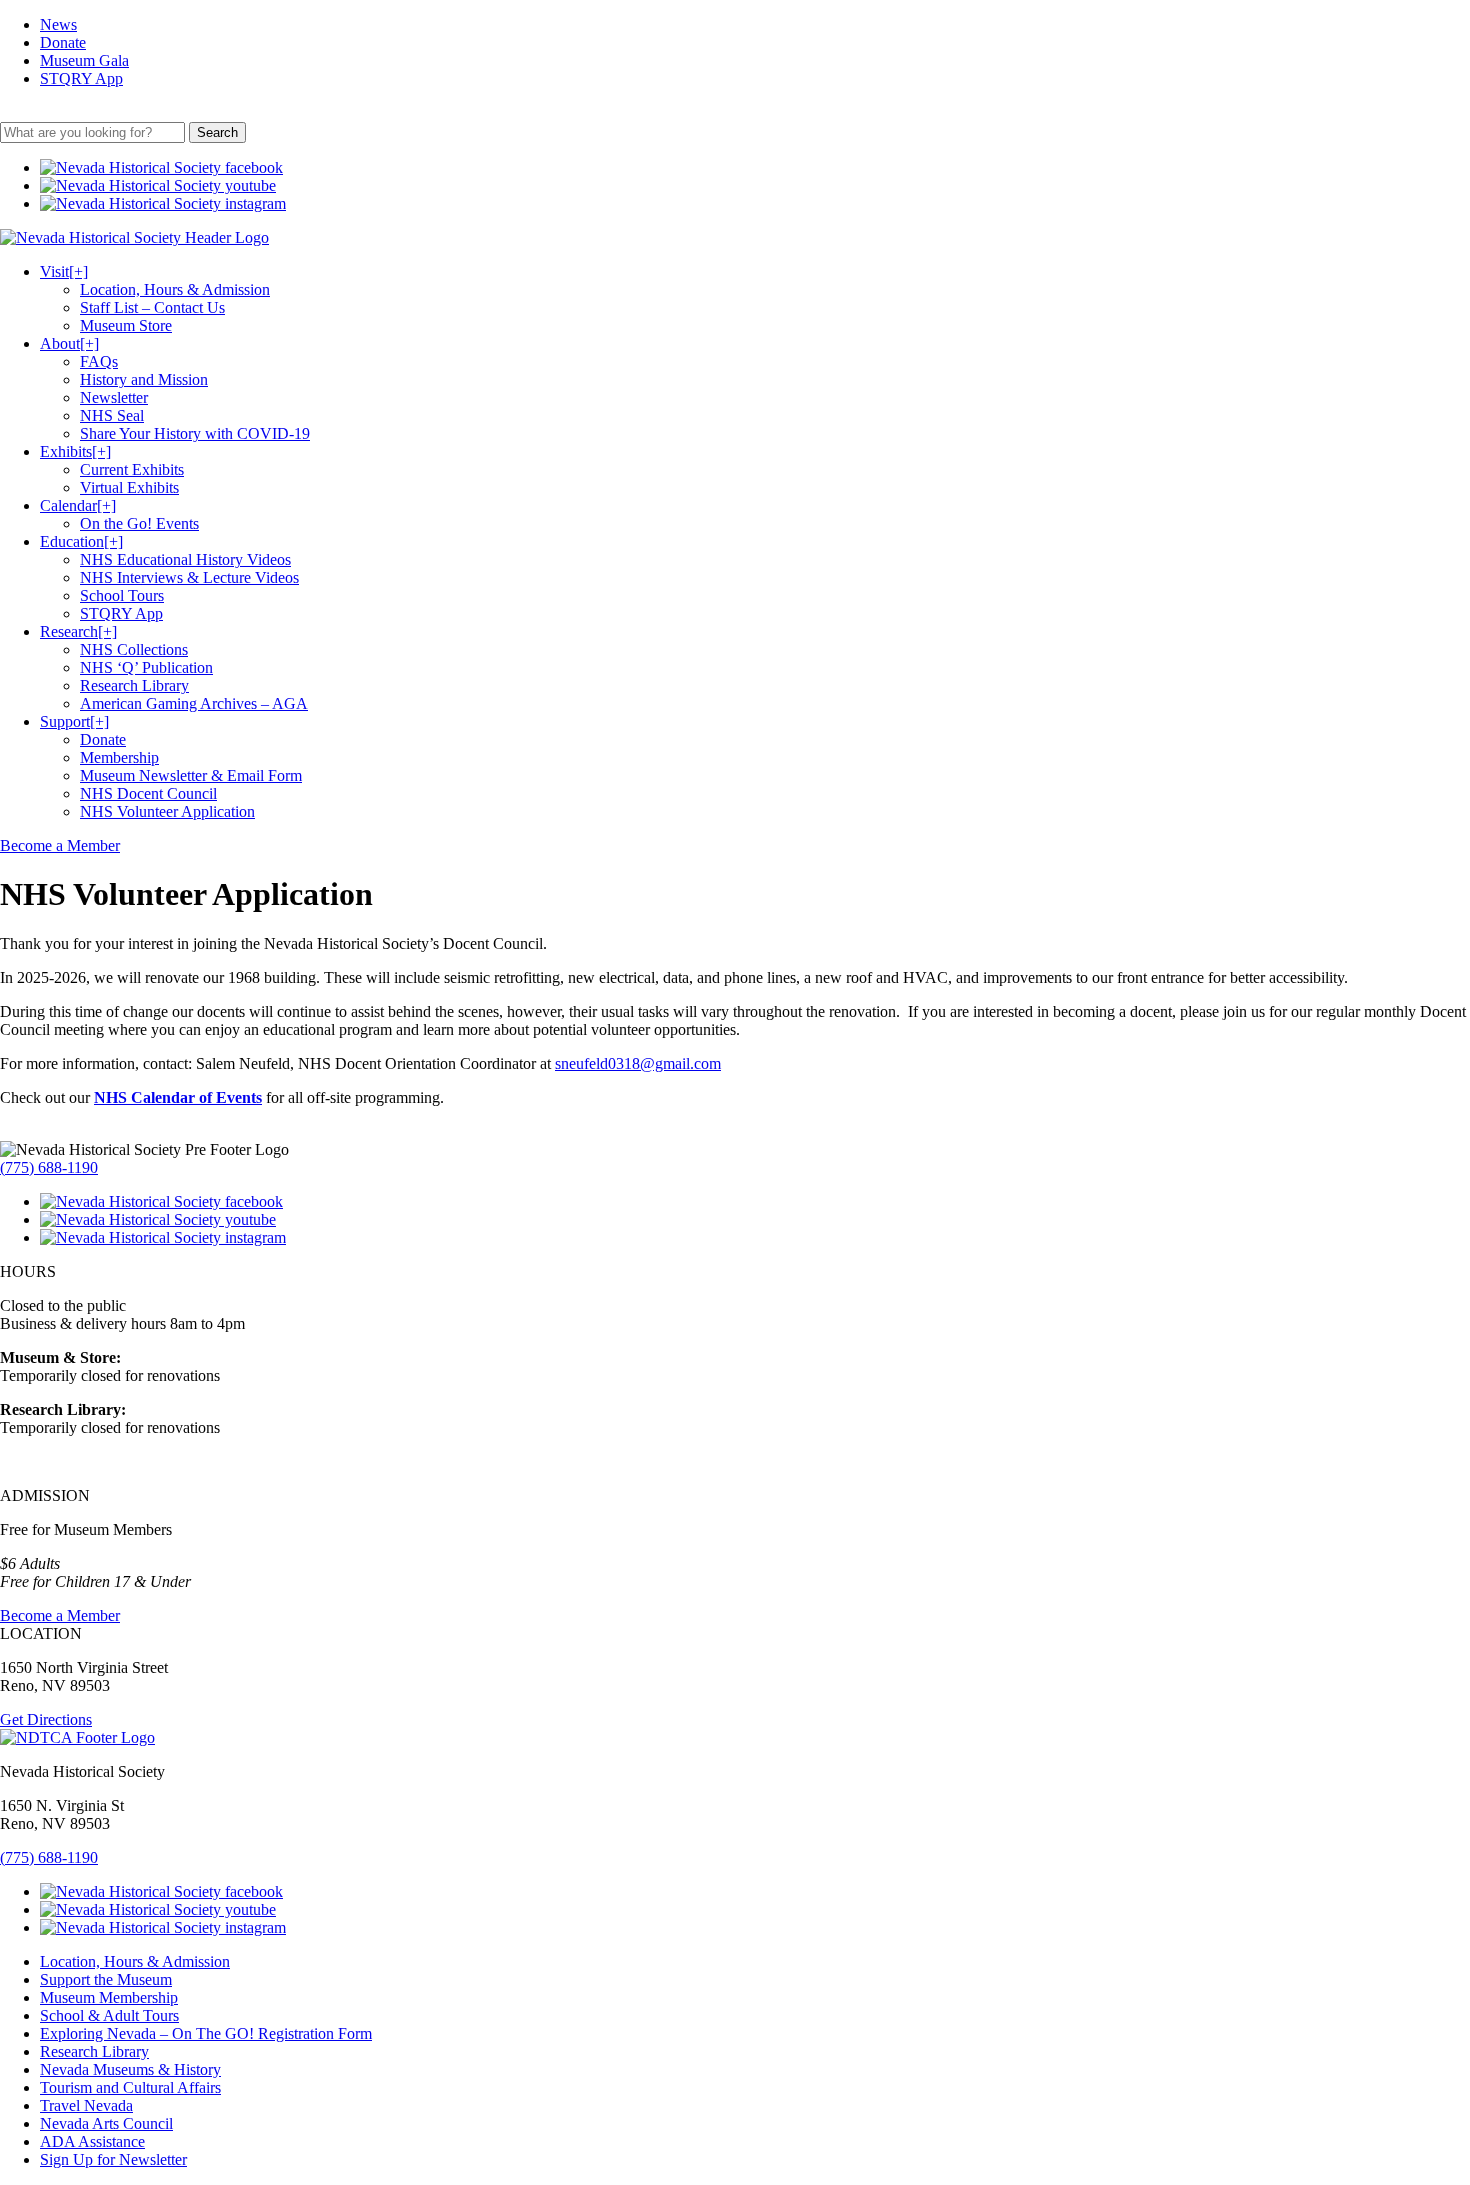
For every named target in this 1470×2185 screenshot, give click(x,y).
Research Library (134, 685)
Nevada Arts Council (106, 2123)
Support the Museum (106, 1979)
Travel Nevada (86, 2105)
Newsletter (114, 397)
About (69, 343)
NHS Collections (134, 649)
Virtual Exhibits (129, 487)
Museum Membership (109, 1997)
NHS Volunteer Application (167, 811)
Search (217, 132)
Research (78, 631)
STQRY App (81, 78)
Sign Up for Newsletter (113, 2159)
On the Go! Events (139, 523)
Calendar (78, 505)
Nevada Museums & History (130, 2069)
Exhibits (75, 451)
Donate (63, 42)
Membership (119, 757)
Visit (64, 271)
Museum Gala (84, 60)
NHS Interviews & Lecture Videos (189, 577)
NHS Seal (112, 415)
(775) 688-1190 (49, 1167)
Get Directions (46, 1719)
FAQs (99, 361)
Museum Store (126, 325)
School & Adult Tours (109, 2015)
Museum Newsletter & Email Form (191, 775)
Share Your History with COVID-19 (195, 433)
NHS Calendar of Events (178, 1097)
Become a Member (60, 845)
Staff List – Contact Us (152, 307)
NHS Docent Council (148, 793)
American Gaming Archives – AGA (194, 703)
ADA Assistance (92, 2141)
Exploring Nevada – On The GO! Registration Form (206, 2033)
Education (81, 541)
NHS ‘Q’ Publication (146, 667)
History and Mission (144, 379)
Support (74, 721)
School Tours (122, 595)
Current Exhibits (132, 469)
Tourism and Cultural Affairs (130, 2087)
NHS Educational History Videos (185, 559)
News (58, 24)
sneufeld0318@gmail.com (638, 1063)
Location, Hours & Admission (175, 289)
